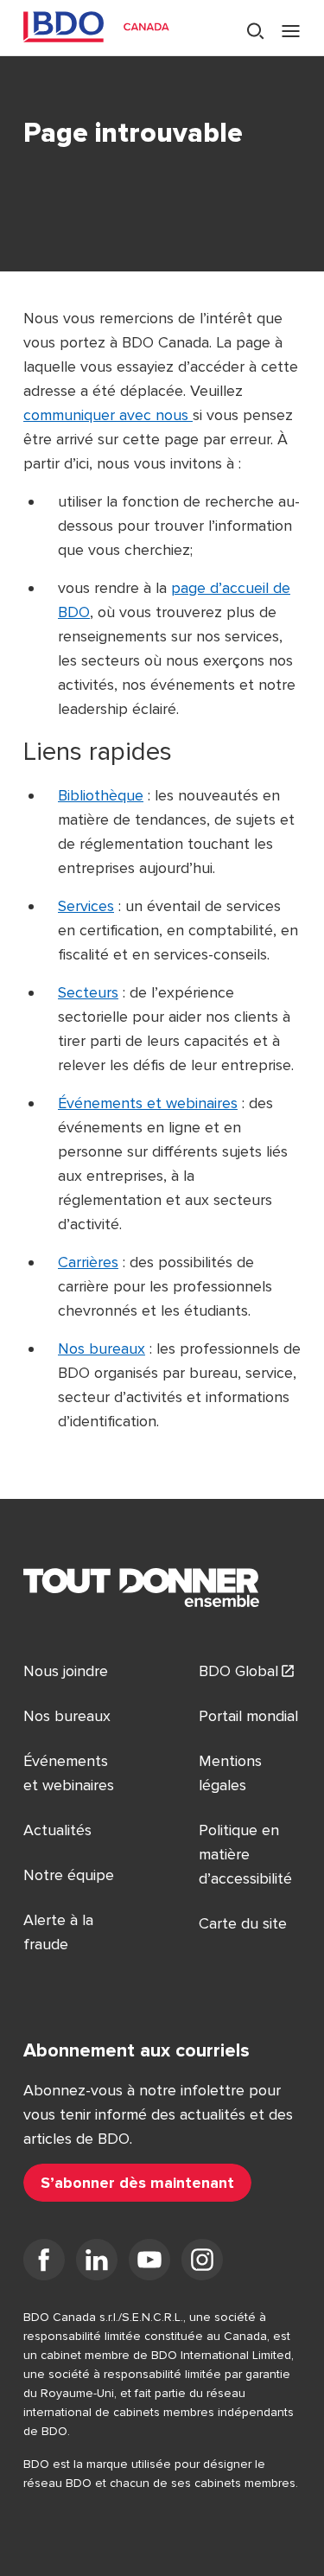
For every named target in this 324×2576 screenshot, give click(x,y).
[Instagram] (202, 2263)
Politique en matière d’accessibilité (245, 1854)
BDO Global (238, 1671)
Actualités (57, 1830)
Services (86, 906)
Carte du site (243, 1923)
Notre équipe (69, 1875)
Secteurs (88, 992)
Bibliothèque (101, 795)
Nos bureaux (102, 1349)
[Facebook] (44, 2263)
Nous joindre (66, 1671)
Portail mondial (248, 1716)
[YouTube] (149, 2263)
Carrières (88, 1262)
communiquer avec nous (108, 415)
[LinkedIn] (97, 2263)
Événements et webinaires (148, 1103)
